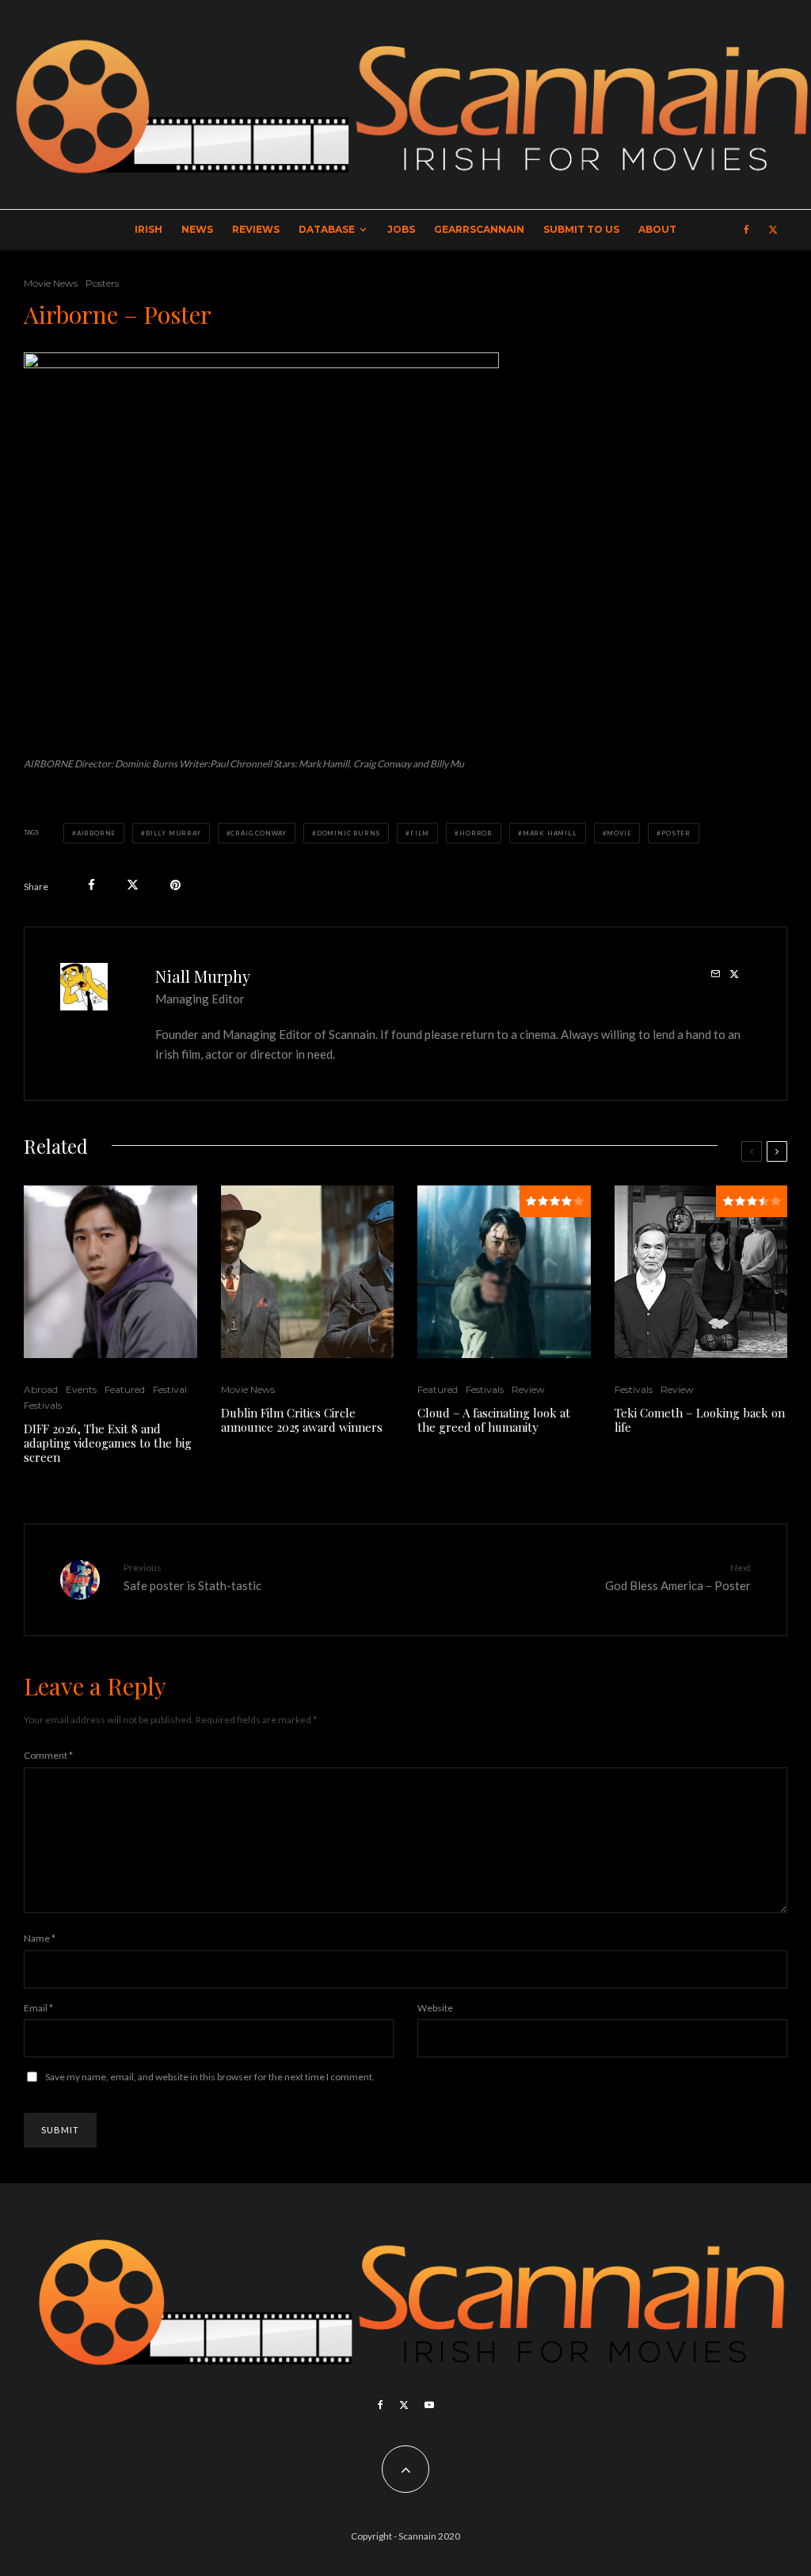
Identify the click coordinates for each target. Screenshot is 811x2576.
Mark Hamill (550, 833)
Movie (619, 833)
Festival (170, 1389)
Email (38, 2008)
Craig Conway (259, 833)
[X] (773, 230)
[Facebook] (746, 230)
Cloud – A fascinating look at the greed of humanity (494, 1420)
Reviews (256, 229)
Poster (676, 833)
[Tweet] (133, 885)
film (420, 833)
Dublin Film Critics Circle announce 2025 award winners (302, 1420)
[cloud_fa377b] (504, 1272)
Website (435, 2008)
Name (40, 1938)
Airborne (96, 833)
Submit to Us (581, 229)
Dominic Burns (348, 833)
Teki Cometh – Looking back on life (700, 1420)
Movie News (51, 283)
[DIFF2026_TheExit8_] (110, 1272)
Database (327, 229)
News (197, 229)
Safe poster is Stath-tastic (192, 1577)
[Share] (91, 885)
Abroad (41, 1389)
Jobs (401, 229)
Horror (476, 833)
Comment (48, 1755)
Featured (125, 1389)
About (657, 229)
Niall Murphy (203, 976)
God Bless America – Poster (678, 1577)
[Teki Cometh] (701, 1272)
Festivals (43, 1405)
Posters (102, 283)
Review (528, 1389)
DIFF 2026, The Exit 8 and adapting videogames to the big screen (108, 1443)
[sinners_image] (308, 1272)
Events (81, 1389)
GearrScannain (479, 229)
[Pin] (175, 885)
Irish (148, 229)
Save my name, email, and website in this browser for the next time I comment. (210, 2077)
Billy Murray (173, 833)
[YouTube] (429, 2405)
